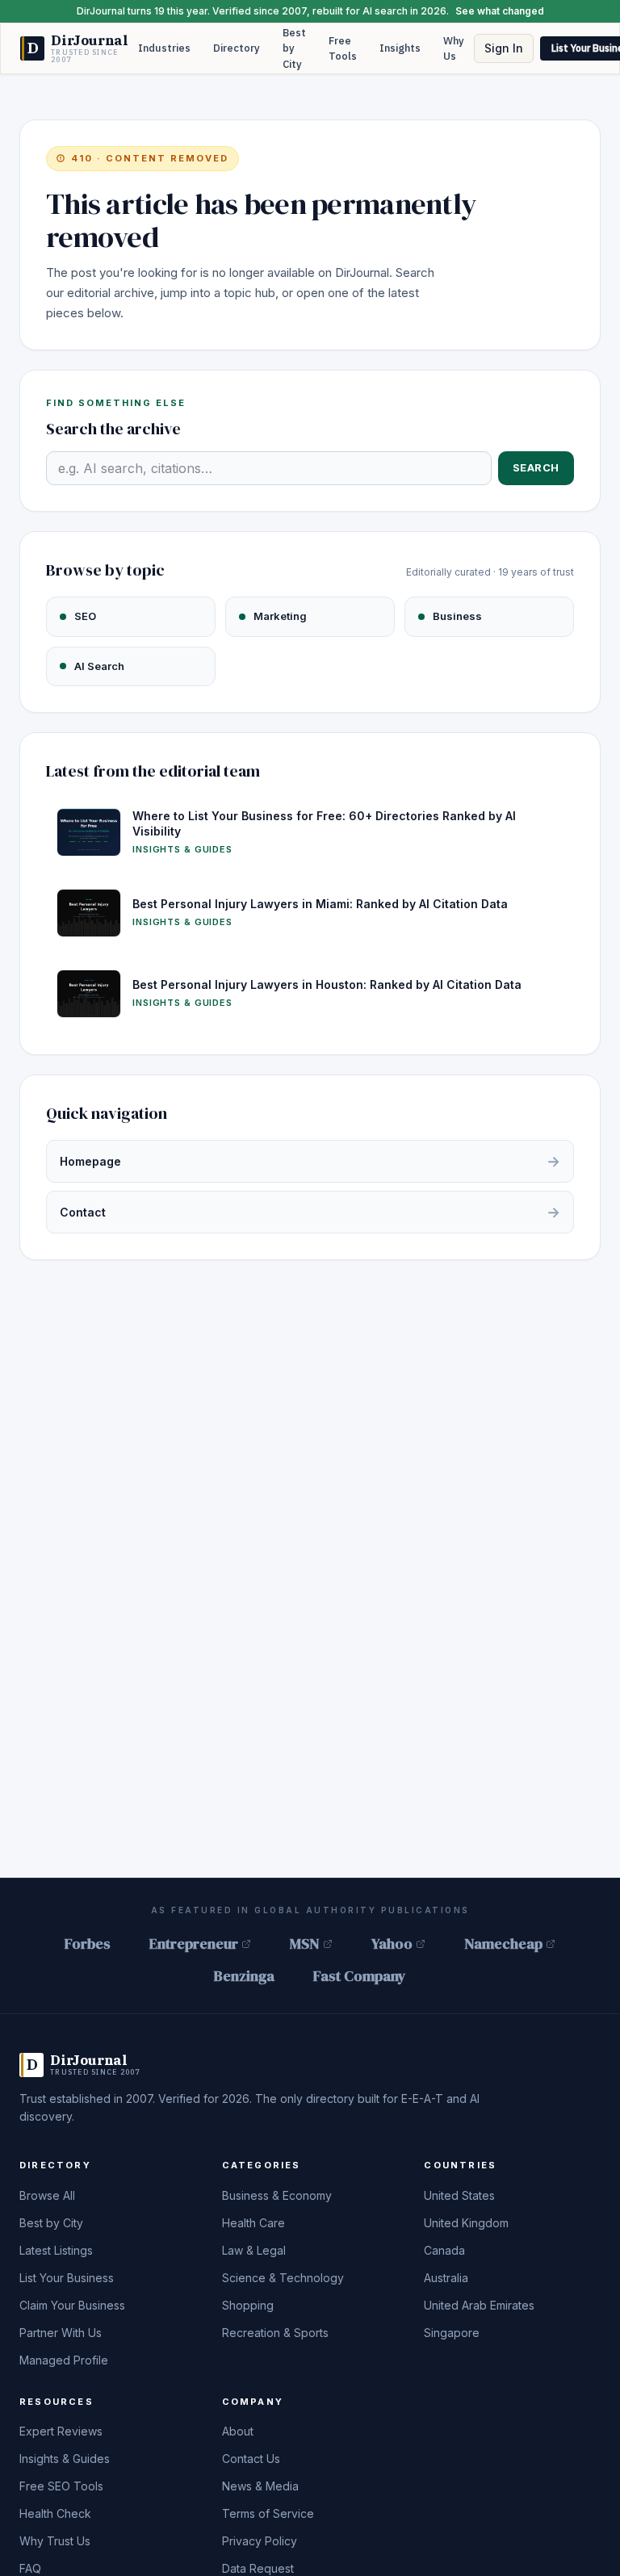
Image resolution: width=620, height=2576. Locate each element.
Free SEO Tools (61, 2486)
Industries (164, 48)
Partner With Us (61, 2333)
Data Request (258, 2568)
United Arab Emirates (479, 2305)
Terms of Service (268, 2513)
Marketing (280, 616)
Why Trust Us (55, 2541)
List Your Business (67, 2278)
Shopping (248, 2305)
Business (457, 616)
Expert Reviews (61, 2431)
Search (536, 467)
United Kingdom (466, 2223)
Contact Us (251, 2459)
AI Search (99, 666)
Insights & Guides (65, 2459)
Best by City (294, 48)
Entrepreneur (194, 1944)
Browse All (47, 2195)
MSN (305, 1944)
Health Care (253, 2223)
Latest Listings (56, 2250)
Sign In (504, 48)
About (238, 2431)
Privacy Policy (260, 2541)
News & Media (260, 2486)
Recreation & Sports (275, 2333)
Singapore (452, 2333)
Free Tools (343, 49)
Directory (237, 48)
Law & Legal (254, 2250)
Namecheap (503, 1944)
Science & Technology (283, 2278)
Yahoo (392, 1944)
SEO (85, 616)
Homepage (310, 1161)
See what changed (500, 11)
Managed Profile (64, 2360)
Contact (310, 1212)
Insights (400, 48)
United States (459, 2195)
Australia (446, 2278)
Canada (444, 2250)
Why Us (454, 49)
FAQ (30, 2568)
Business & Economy (277, 2195)
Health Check (55, 2513)
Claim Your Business (72, 2305)
